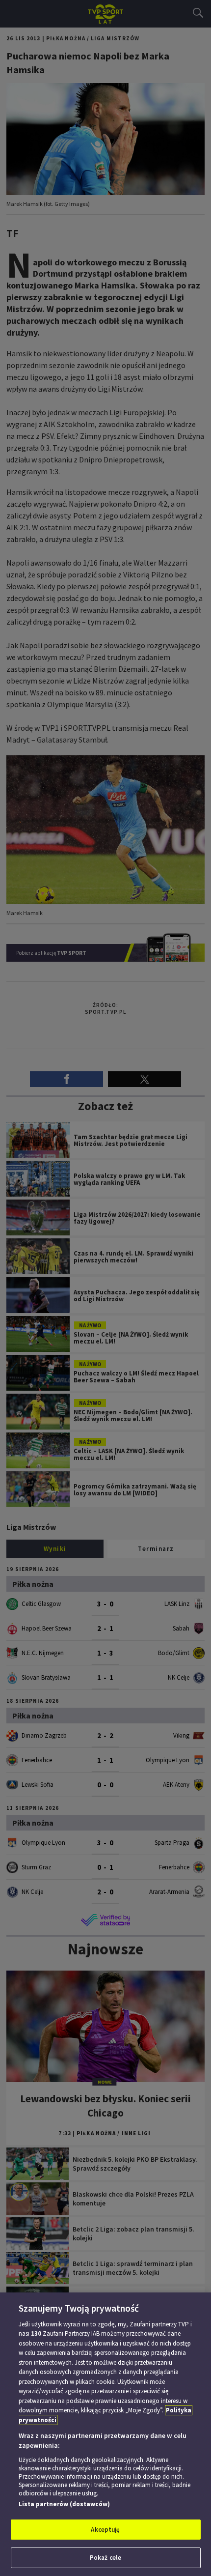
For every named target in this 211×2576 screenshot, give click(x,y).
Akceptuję (105, 2530)
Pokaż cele (105, 2558)
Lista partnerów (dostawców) (64, 2504)
